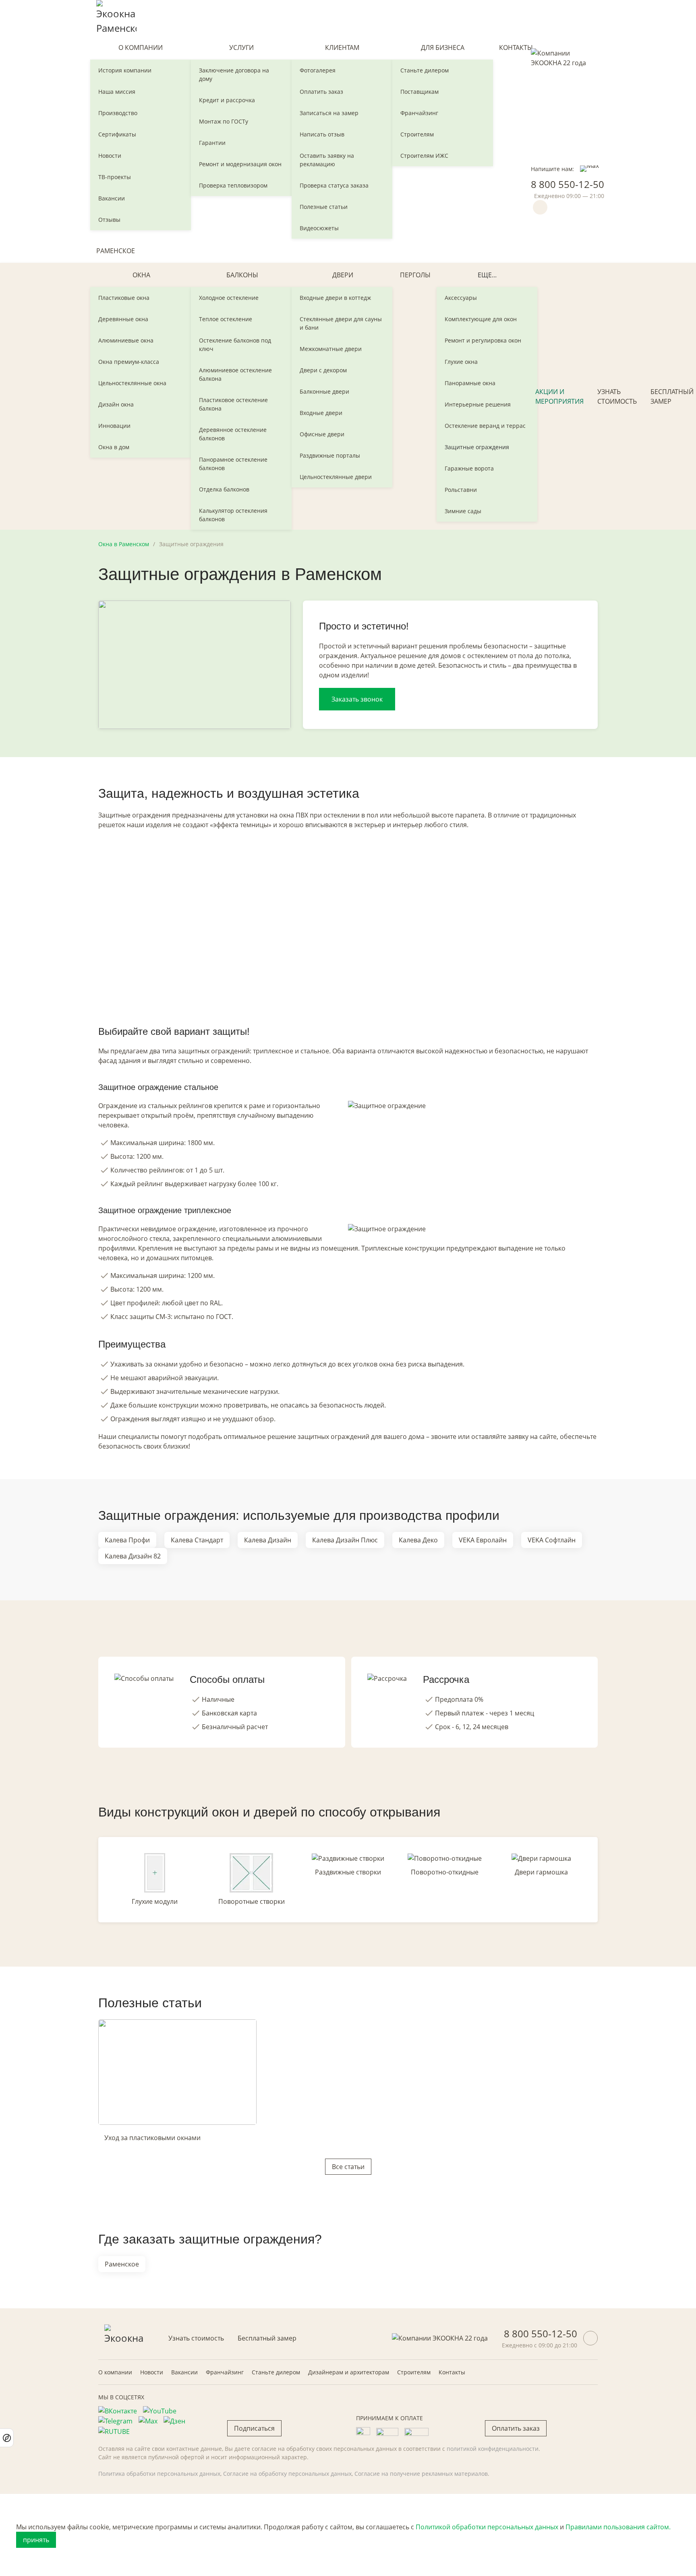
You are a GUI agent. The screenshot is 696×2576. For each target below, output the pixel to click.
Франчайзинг (419, 113)
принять (36, 2540)
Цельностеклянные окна (132, 383)
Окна (141, 275)
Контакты (516, 47)
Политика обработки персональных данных (159, 2474)
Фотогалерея (318, 70)
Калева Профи (127, 1540)
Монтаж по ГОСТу (224, 121)
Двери (343, 275)
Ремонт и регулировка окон (483, 340)
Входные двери (321, 413)
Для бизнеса (443, 47)
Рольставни (461, 490)
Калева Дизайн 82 (133, 1556)
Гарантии (212, 143)
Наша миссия (117, 92)
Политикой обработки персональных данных (487, 2527)
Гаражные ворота (469, 468)
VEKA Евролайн (483, 1540)
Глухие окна (461, 362)
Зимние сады (463, 511)
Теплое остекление (226, 319)
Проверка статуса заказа (334, 185)
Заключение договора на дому (234, 74)
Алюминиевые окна (126, 340)
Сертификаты (117, 134)
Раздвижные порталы (330, 455)
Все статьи (348, 2167)
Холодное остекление (229, 298)
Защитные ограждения (477, 447)
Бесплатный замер (267, 2338)
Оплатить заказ (321, 92)
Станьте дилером (425, 70)
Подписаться (254, 2428)
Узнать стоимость (617, 396)
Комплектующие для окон (481, 319)
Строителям (417, 134)
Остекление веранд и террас (485, 426)
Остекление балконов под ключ (235, 345)
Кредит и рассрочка (227, 100)
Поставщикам (419, 92)
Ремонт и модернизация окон (240, 164)
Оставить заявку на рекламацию (327, 160)
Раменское (116, 251)
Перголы (415, 275)
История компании (125, 70)
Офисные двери (322, 434)
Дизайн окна (116, 404)
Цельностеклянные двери (336, 477)
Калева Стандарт (197, 1540)
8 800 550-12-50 (568, 184)
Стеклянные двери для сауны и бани (341, 323)
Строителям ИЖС (424, 156)
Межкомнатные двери (331, 349)
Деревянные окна (123, 319)
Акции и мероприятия (559, 396)
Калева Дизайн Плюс (345, 1540)
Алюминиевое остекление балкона (235, 374)
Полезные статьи (324, 207)
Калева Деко (418, 1540)
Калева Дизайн (268, 1540)
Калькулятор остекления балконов (233, 515)
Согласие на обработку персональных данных (287, 2474)
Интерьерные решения (478, 404)
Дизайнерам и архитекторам (349, 2372)
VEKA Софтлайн (552, 1540)
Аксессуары (461, 298)
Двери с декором (323, 370)
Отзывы (109, 220)
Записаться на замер (329, 113)
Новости (110, 156)
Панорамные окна (470, 383)
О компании (141, 47)
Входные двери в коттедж (335, 298)
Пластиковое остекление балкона (233, 404)
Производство (118, 113)
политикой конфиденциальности (493, 2449)
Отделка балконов (224, 489)
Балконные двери (324, 391)
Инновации (114, 426)
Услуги (241, 47)
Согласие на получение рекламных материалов (421, 2474)
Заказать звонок (357, 699)
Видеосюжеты (319, 228)
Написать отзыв (322, 134)
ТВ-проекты (115, 177)
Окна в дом (114, 447)
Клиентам (342, 47)
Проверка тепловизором (233, 185)
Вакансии (112, 198)
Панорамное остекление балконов (233, 464)
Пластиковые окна (124, 298)
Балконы (242, 275)
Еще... (487, 275)
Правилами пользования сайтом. (618, 2527)
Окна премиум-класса (129, 362)
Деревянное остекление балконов (233, 434)
